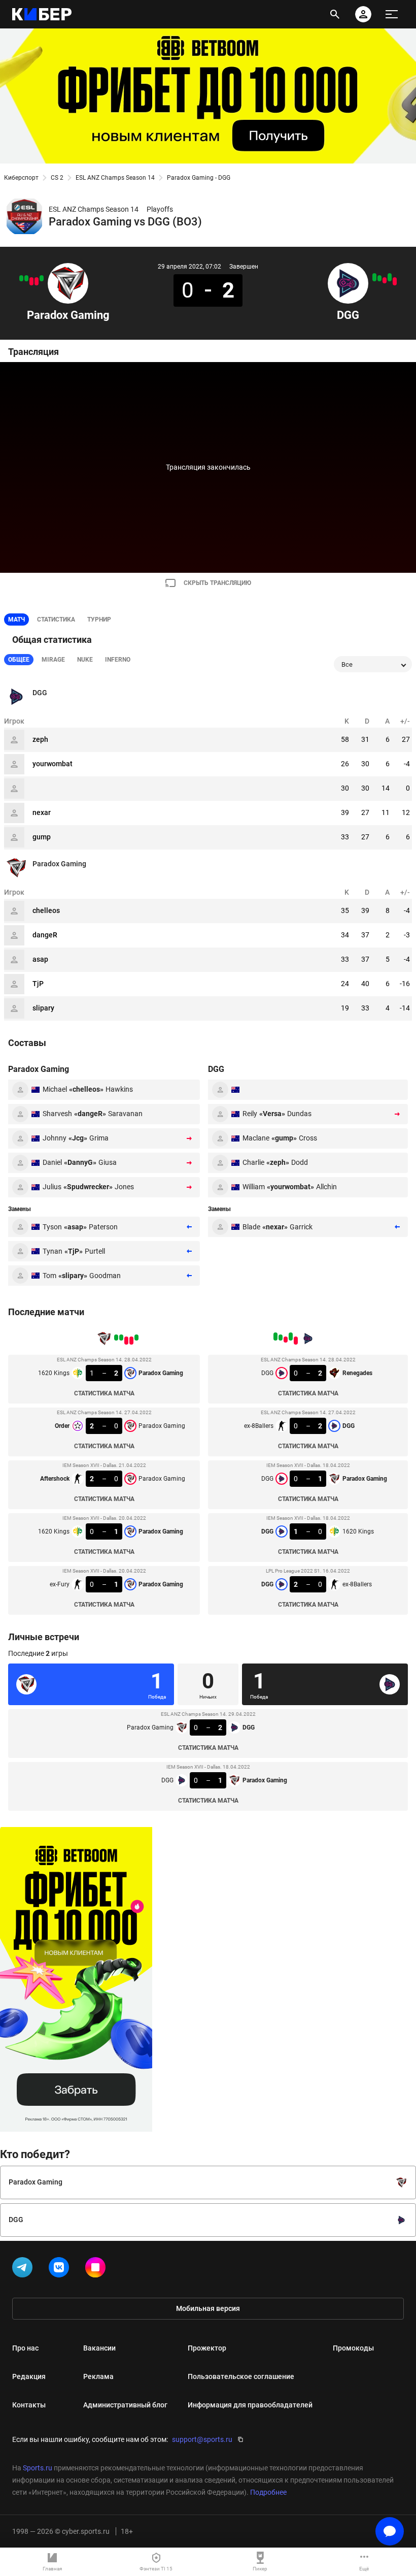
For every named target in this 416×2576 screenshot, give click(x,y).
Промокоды (353, 2348)
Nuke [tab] (85, 660)
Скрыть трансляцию (217, 583)
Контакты (29, 2405)
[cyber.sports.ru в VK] (61, 2269)
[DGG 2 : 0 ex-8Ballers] (374, 277)
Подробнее (268, 2492)
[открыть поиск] (335, 14)
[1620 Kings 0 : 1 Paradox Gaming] (26, 278)
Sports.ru (38, 2468)
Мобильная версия (208, 2308)
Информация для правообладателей (250, 2405)
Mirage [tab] (53, 660)
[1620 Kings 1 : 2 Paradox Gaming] (42, 278)
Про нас (25, 2348)
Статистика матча (104, 1393)
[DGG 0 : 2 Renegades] (395, 281)
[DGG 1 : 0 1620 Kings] (379, 278)
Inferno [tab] (118, 660)
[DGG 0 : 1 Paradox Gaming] (385, 280)
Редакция (29, 2376)
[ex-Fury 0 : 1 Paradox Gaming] (21, 278)
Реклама (98, 2376)
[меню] (392, 14)
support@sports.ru (202, 2439)
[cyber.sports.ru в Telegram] (24, 2269)
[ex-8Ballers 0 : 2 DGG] (390, 277)
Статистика (56, 619)
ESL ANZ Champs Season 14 (115, 178)
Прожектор (207, 2348)
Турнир (99, 619)
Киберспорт (21, 178)
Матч (16, 619)
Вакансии (99, 2348)
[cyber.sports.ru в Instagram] (97, 2269)
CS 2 (57, 178)
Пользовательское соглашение (241, 2376)
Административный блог (125, 2405)
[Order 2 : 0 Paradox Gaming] (37, 281)
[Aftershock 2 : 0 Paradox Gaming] (31, 281)
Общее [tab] (19, 660)
